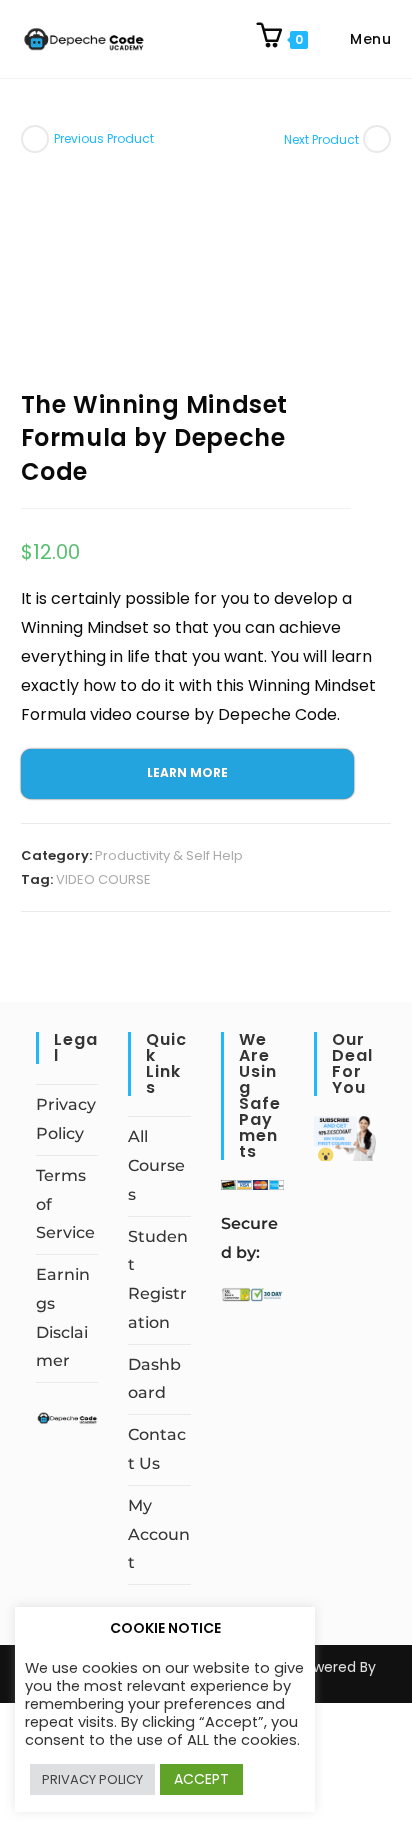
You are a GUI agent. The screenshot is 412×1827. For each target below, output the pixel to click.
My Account (159, 1534)
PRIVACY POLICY (92, 1779)
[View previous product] (35, 139)
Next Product (321, 139)
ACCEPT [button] (201, 1779)
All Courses (156, 1165)
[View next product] (377, 139)
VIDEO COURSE (103, 879)
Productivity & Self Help (169, 855)
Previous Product (104, 138)
